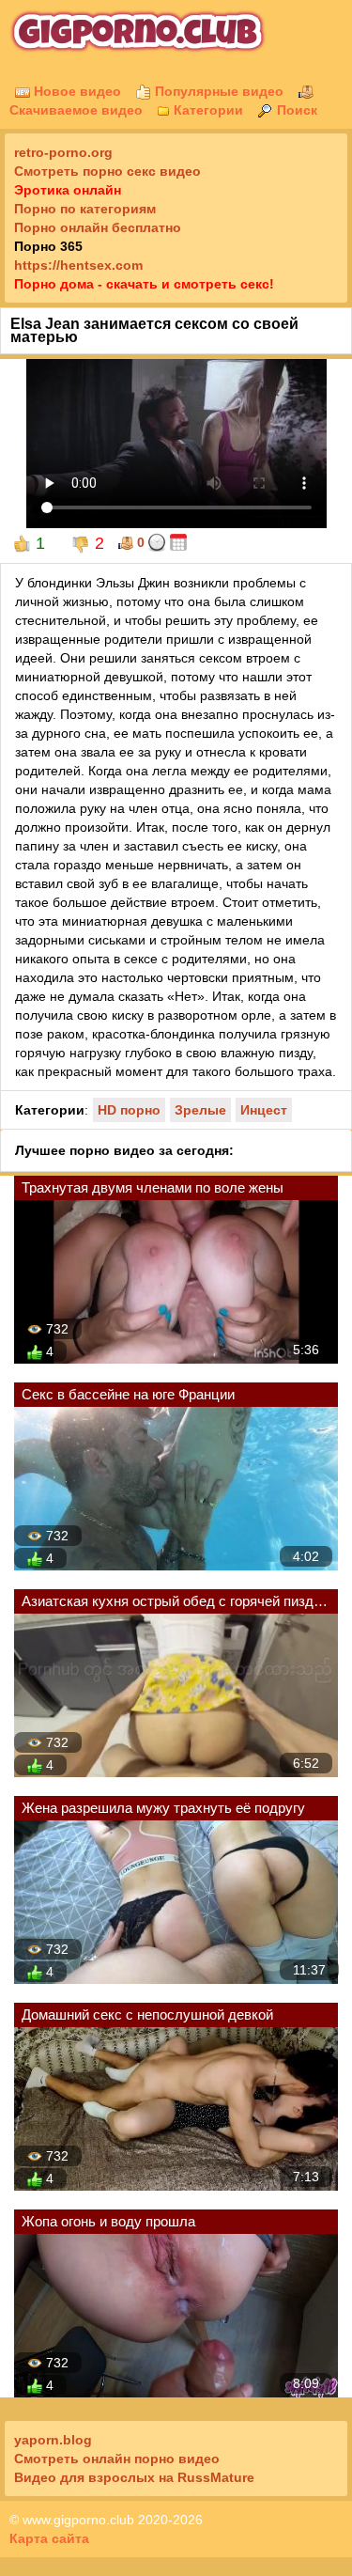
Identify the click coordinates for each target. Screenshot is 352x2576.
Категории (207, 110)
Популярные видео (217, 91)
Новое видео (76, 91)
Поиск (295, 110)
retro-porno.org (63, 152)
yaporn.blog (53, 2440)
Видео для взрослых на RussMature (134, 2477)
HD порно (129, 1110)
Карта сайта (49, 2538)
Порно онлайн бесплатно (98, 227)
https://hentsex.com (78, 265)
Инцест (264, 1110)
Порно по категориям (85, 209)
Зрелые (200, 1110)
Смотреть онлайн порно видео (117, 2459)
